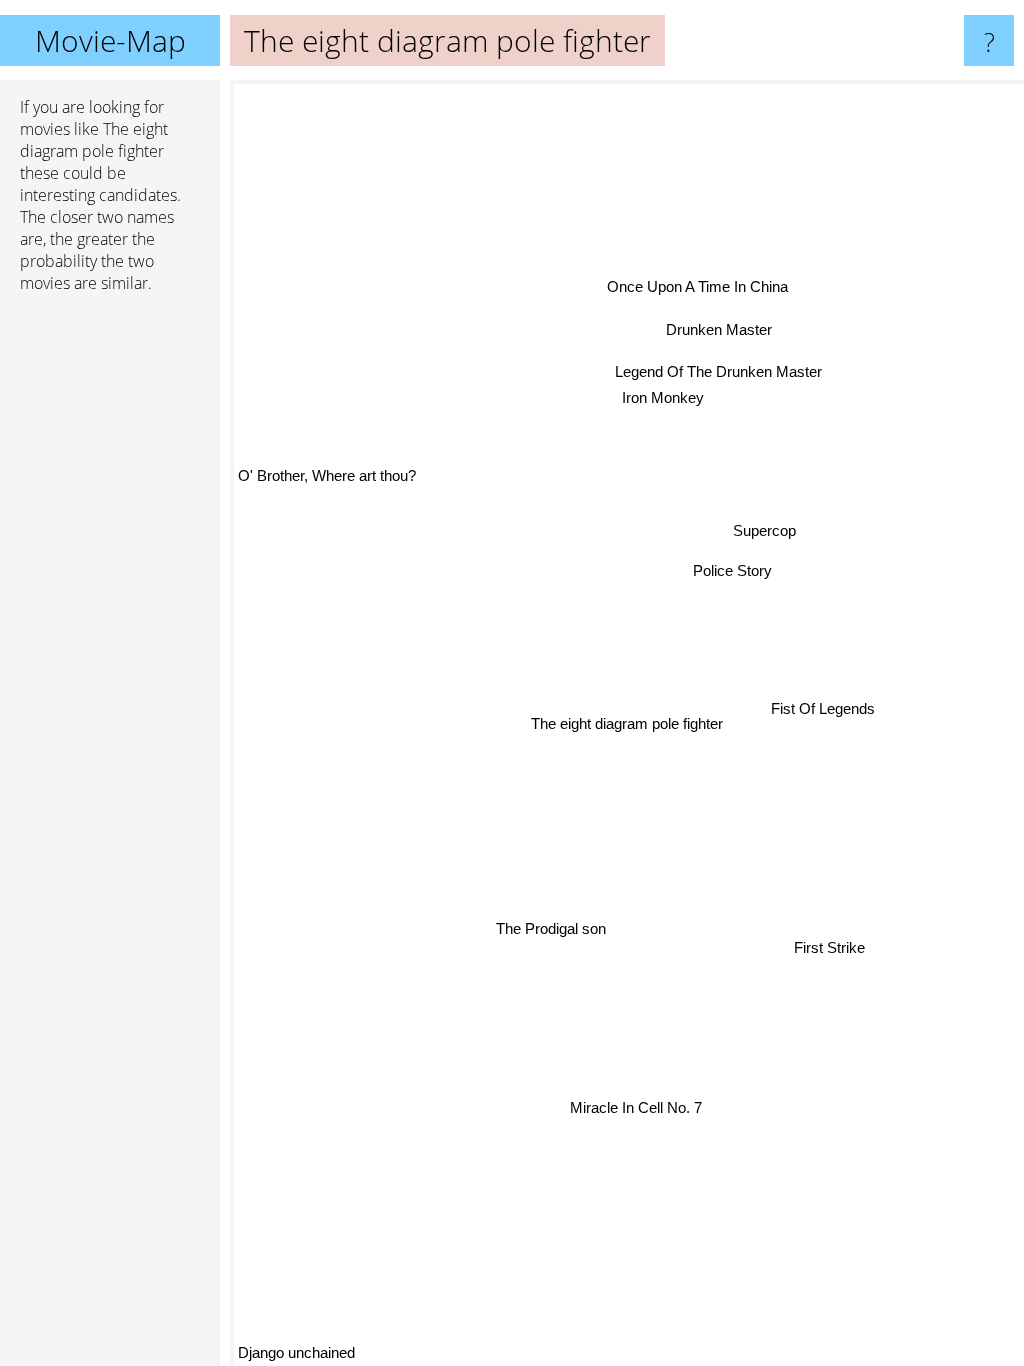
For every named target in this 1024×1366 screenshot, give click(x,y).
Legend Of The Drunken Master (719, 372)
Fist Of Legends (822, 713)
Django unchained (296, 1352)
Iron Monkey (665, 398)
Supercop (765, 533)
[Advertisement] (110, 615)
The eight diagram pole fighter (627, 723)
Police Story (733, 572)
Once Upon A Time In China (698, 288)
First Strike (827, 952)
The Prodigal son (549, 926)
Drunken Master (721, 330)
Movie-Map (110, 40)
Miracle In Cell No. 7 (633, 1107)
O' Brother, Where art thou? (327, 471)
